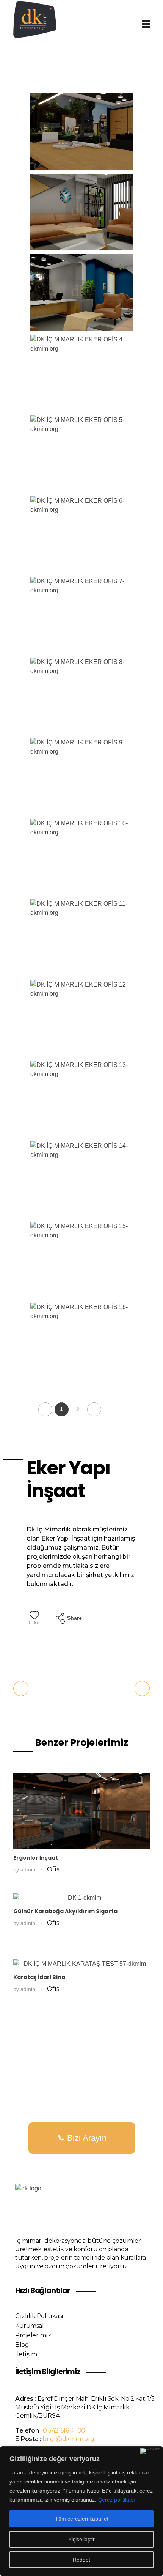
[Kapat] (150, 2451)
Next (94, 1409)
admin (29, 1869)
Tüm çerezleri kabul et (82, 2519)
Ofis (53, 1869)
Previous (45, 1409)
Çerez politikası (117, 2500)
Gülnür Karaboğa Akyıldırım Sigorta (65, 1911)
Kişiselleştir (81, 2539)
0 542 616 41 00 (64, 2430)
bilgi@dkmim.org (68, 2439)
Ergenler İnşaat (36, 1858)
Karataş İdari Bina (39, 1977)
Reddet (81, 2560)
